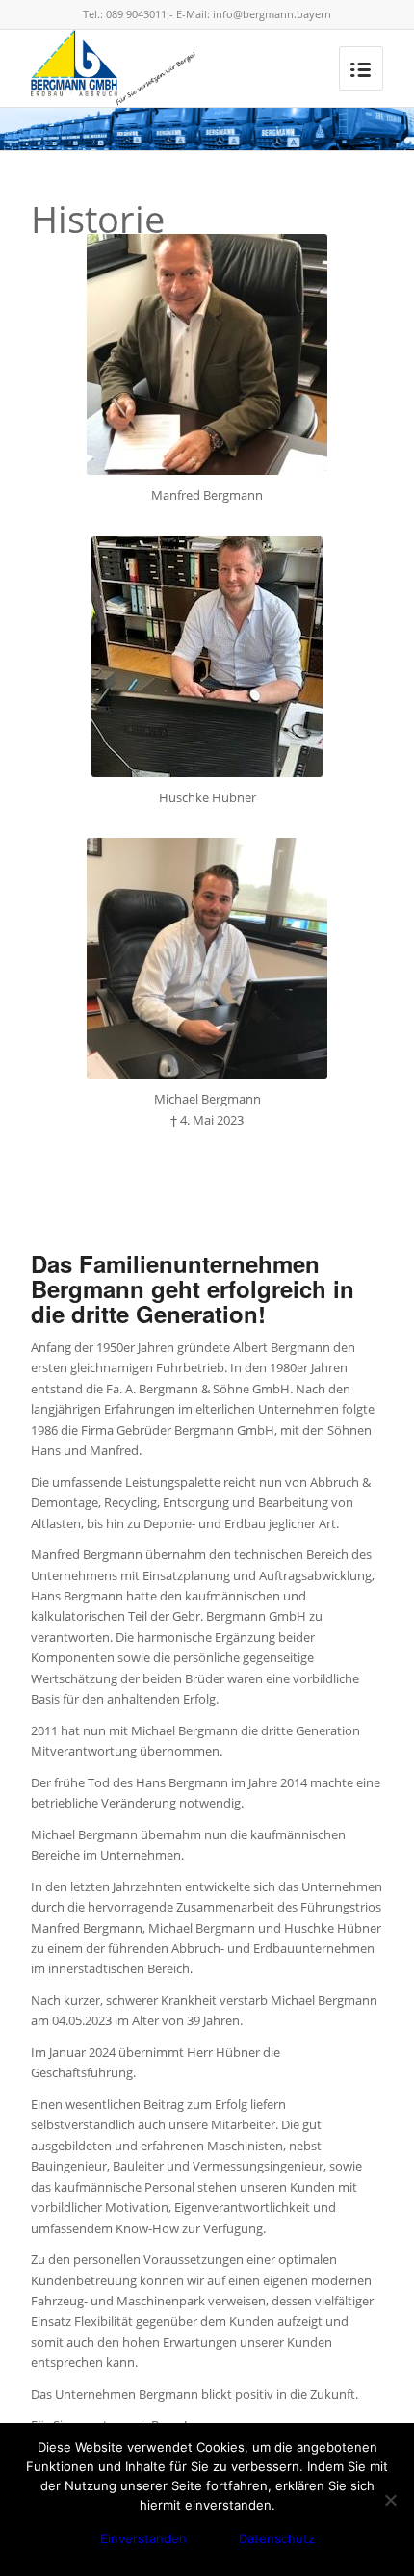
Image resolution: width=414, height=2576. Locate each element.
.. (380, 1229)
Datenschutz (277, 2538)
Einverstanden (143, 2538)
